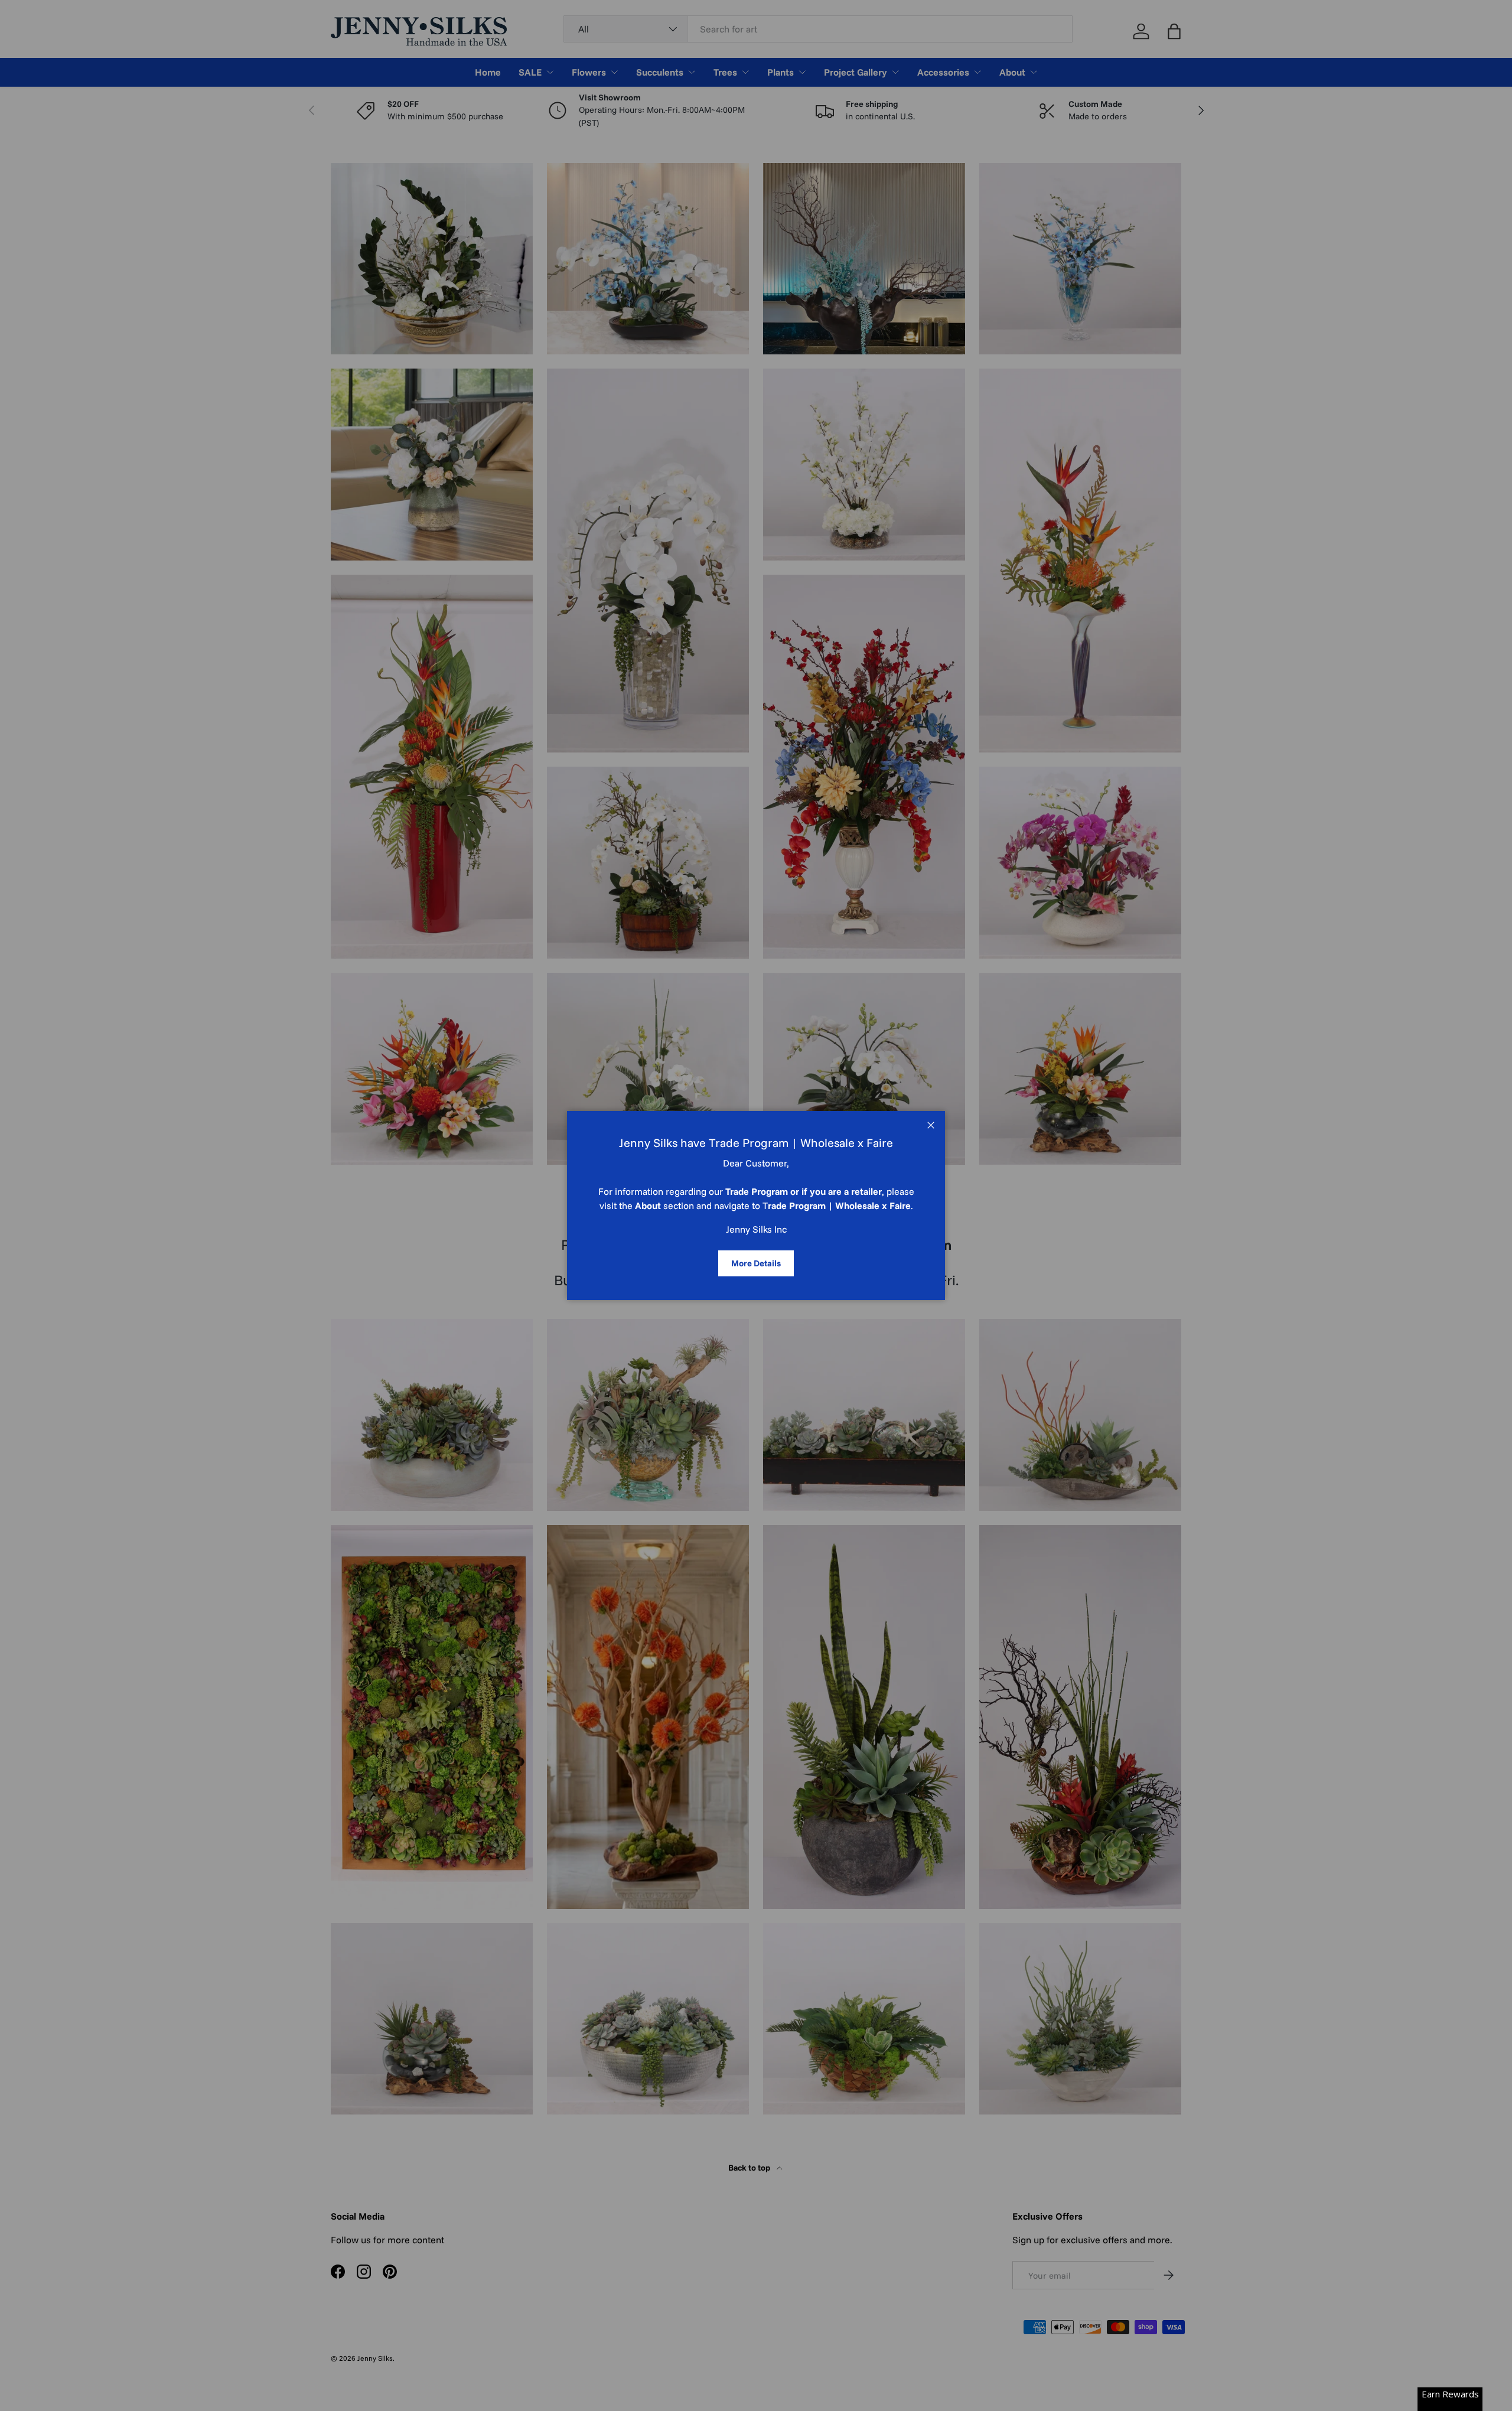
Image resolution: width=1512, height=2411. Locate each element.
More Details (756, 1263)
